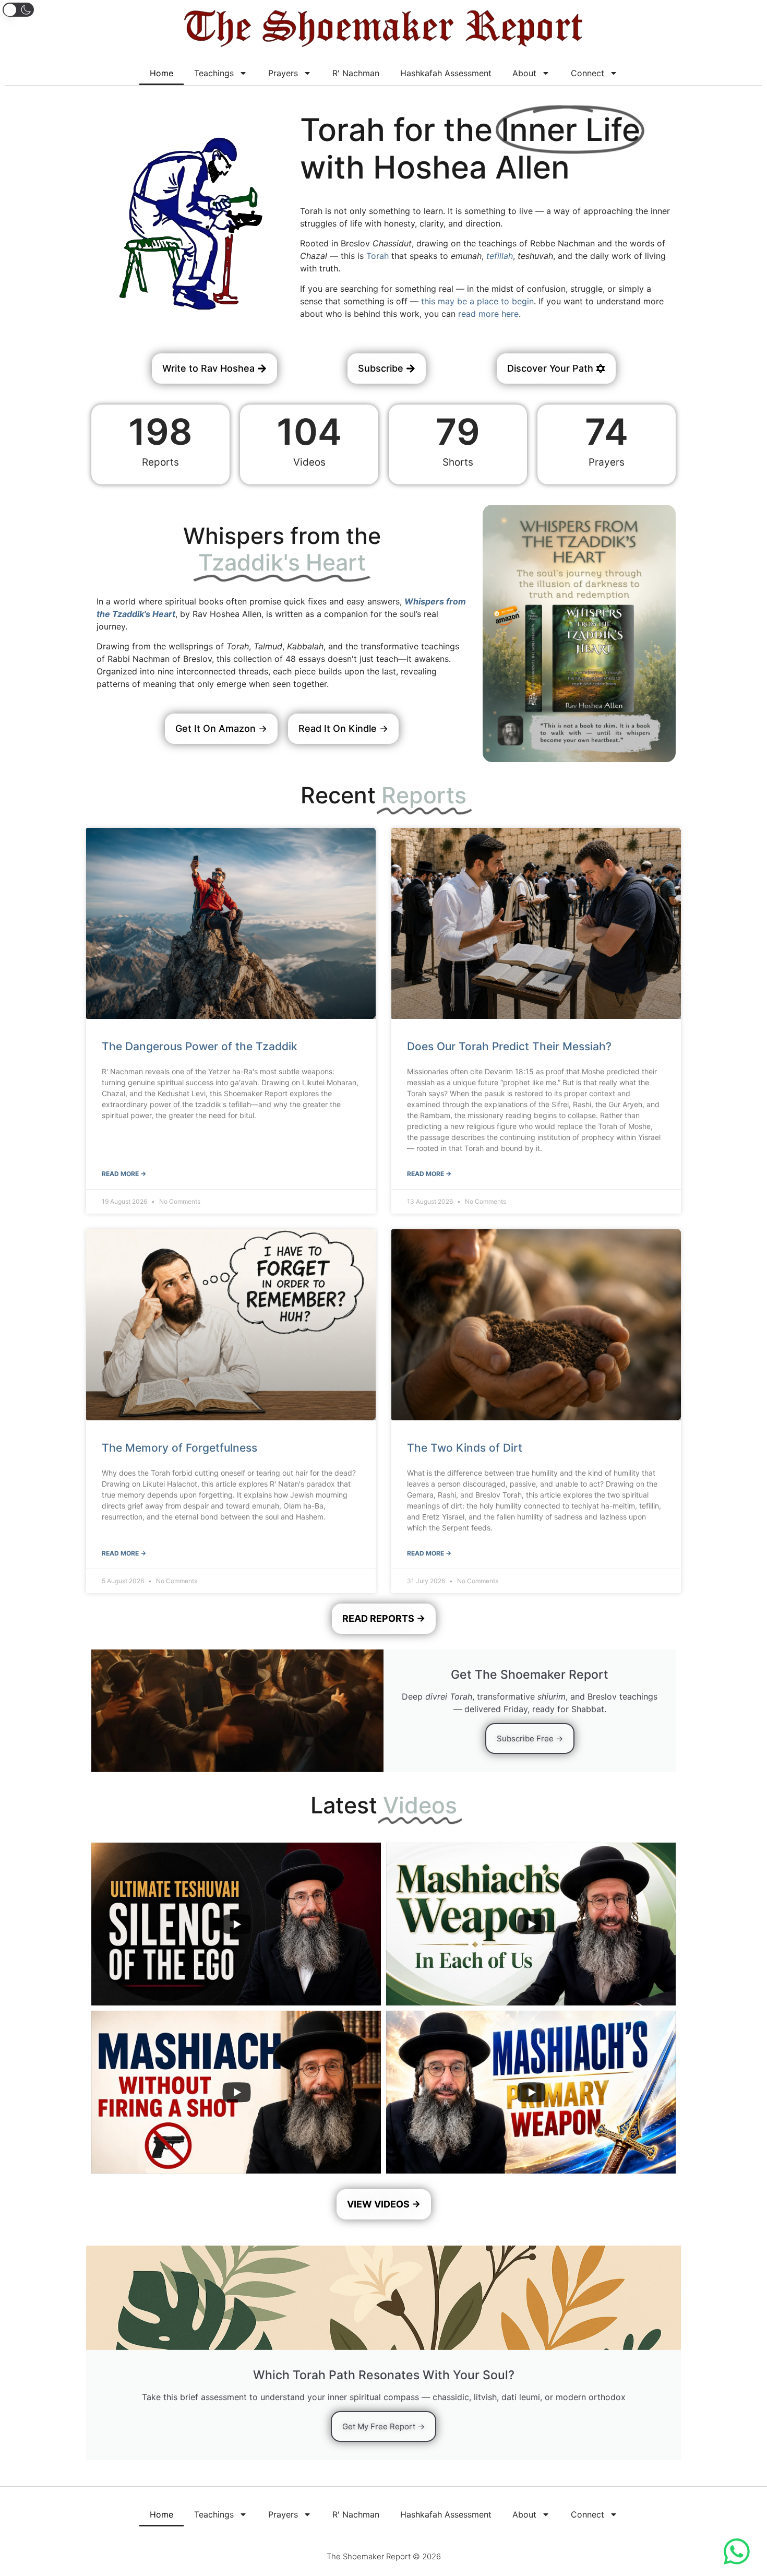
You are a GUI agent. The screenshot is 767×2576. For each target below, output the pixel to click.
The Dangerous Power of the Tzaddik (200, 1046)
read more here (488, 314)
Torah (377, 256)
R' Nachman (356, 73)
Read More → (124, 1174)
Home (161, 73)
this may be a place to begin (477, 301)
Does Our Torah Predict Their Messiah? (509, 1046)
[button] (18, 10)
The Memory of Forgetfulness (179, 1448)
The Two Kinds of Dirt (465, 1448)
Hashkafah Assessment (446, 73)
